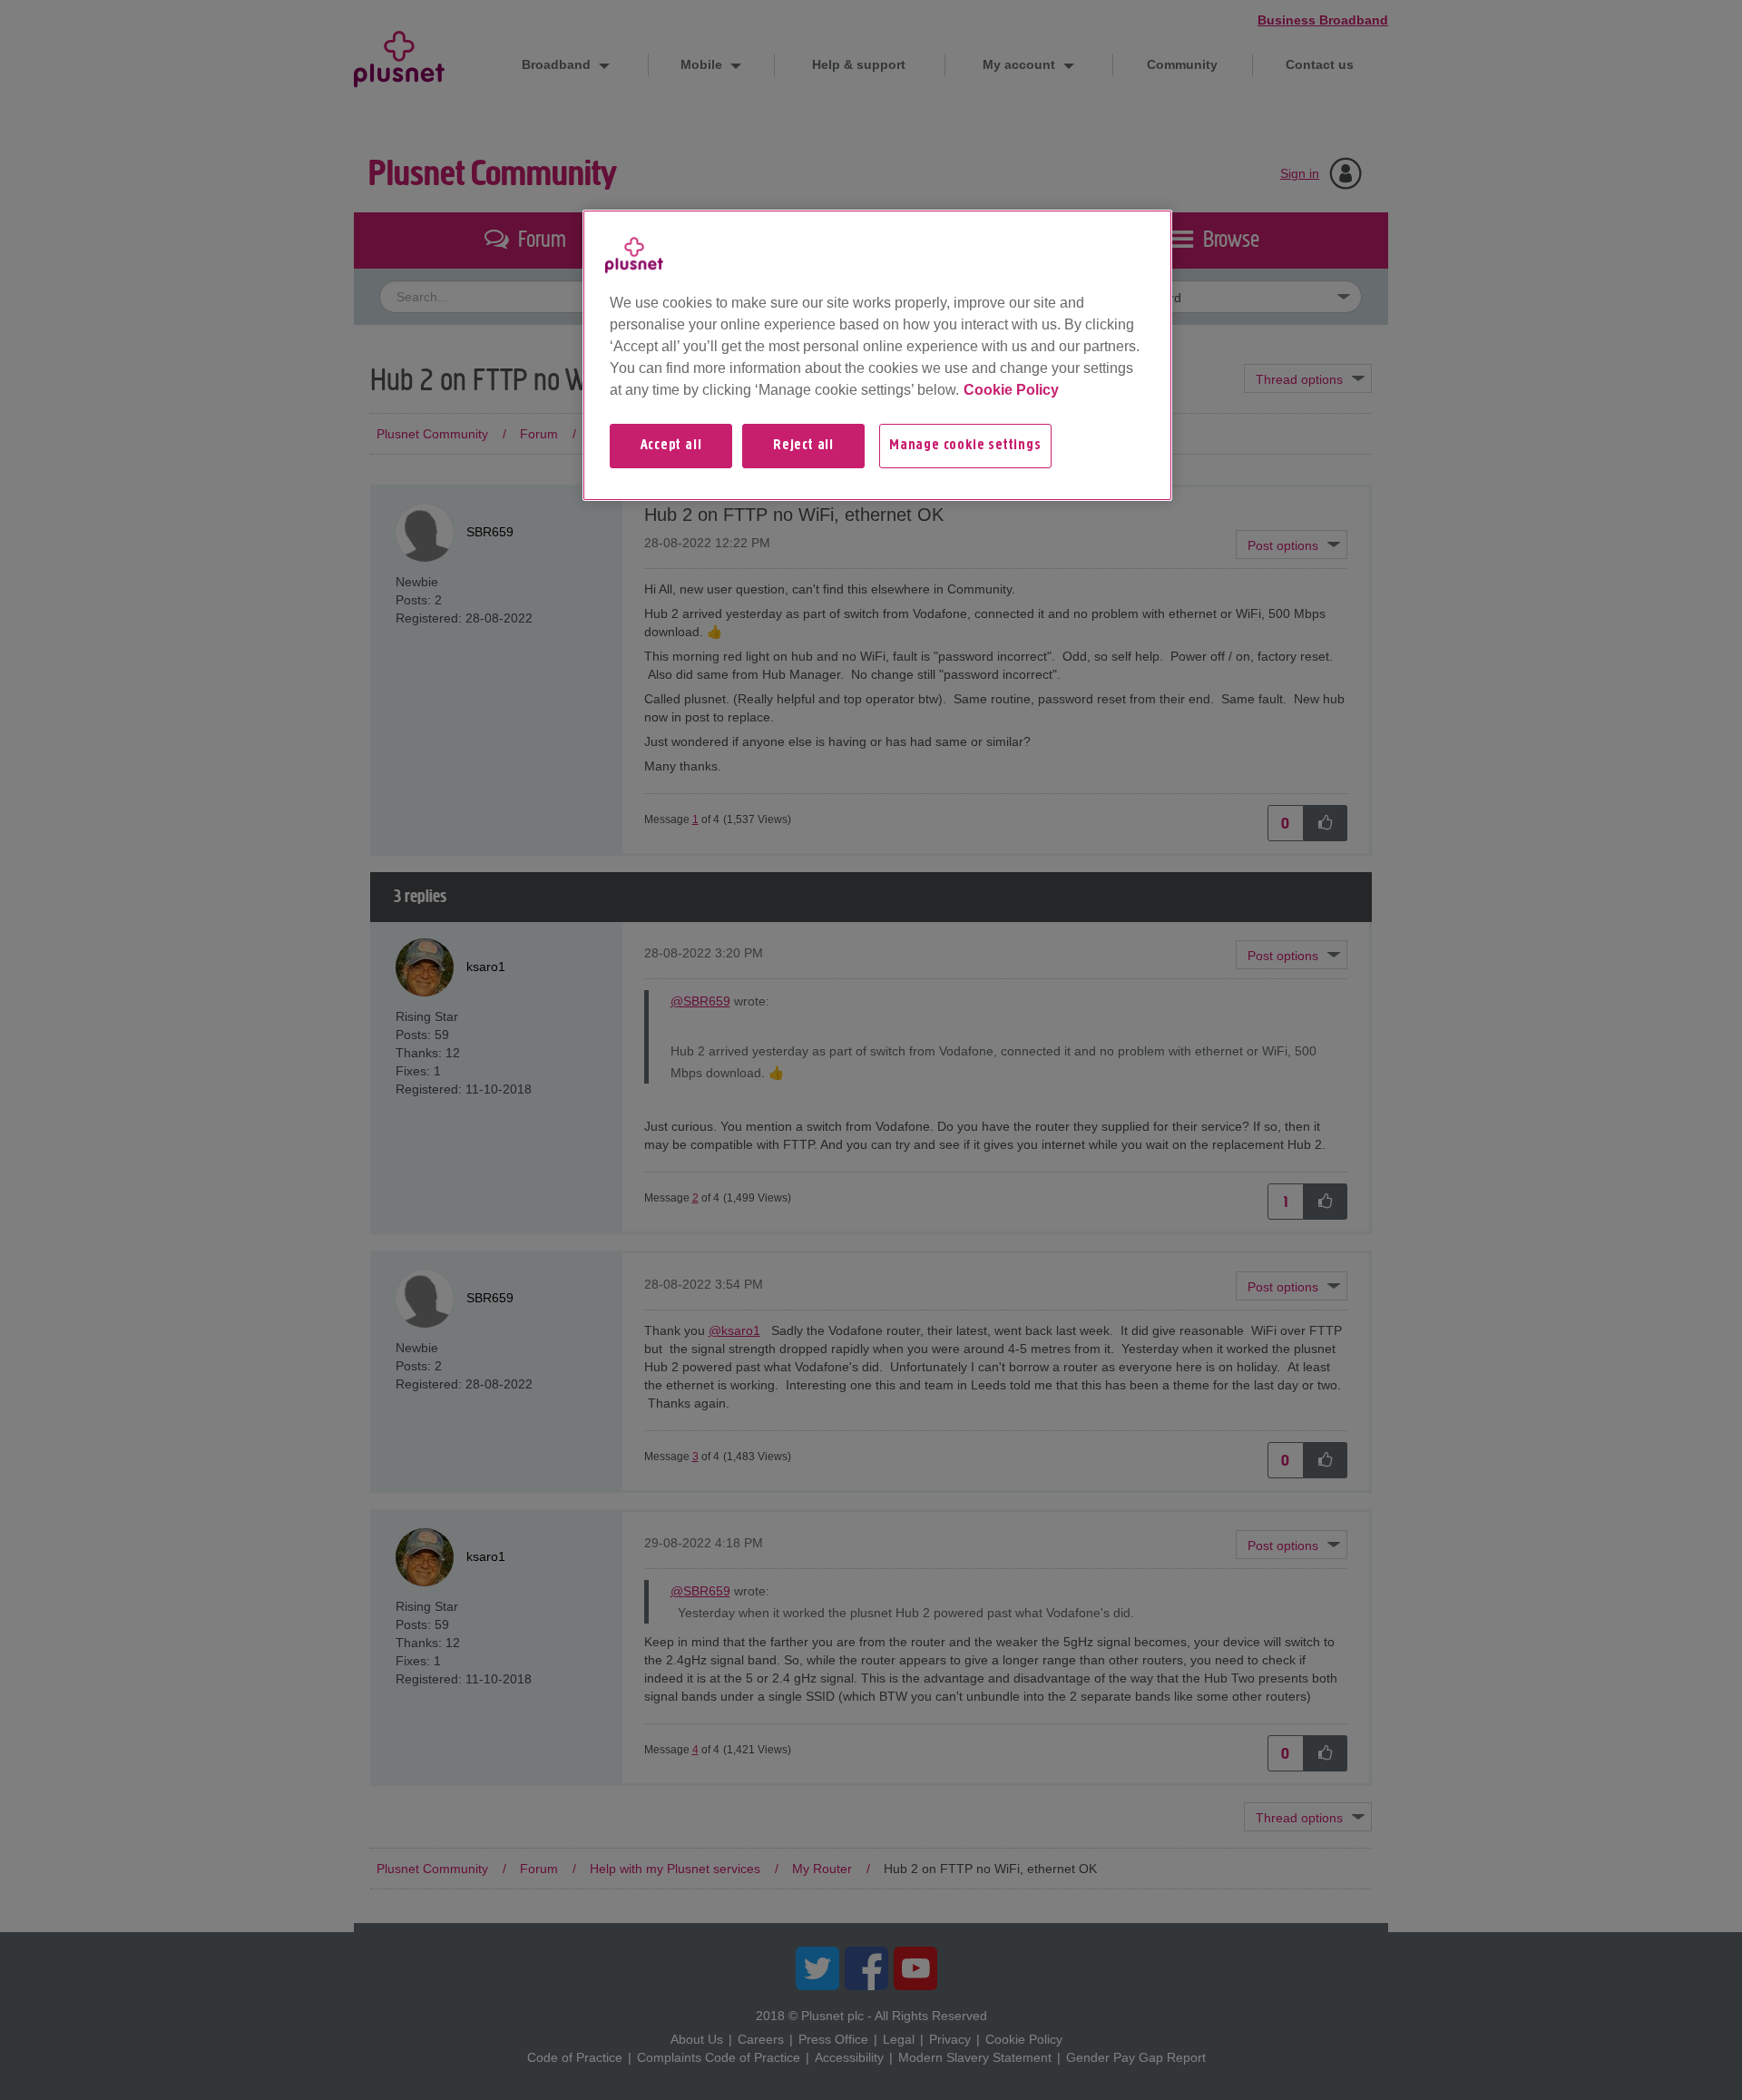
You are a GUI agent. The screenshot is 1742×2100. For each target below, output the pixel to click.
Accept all (671, 446)
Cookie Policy (1011, 390)
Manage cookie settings (965, 446)
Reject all (803, 446)
